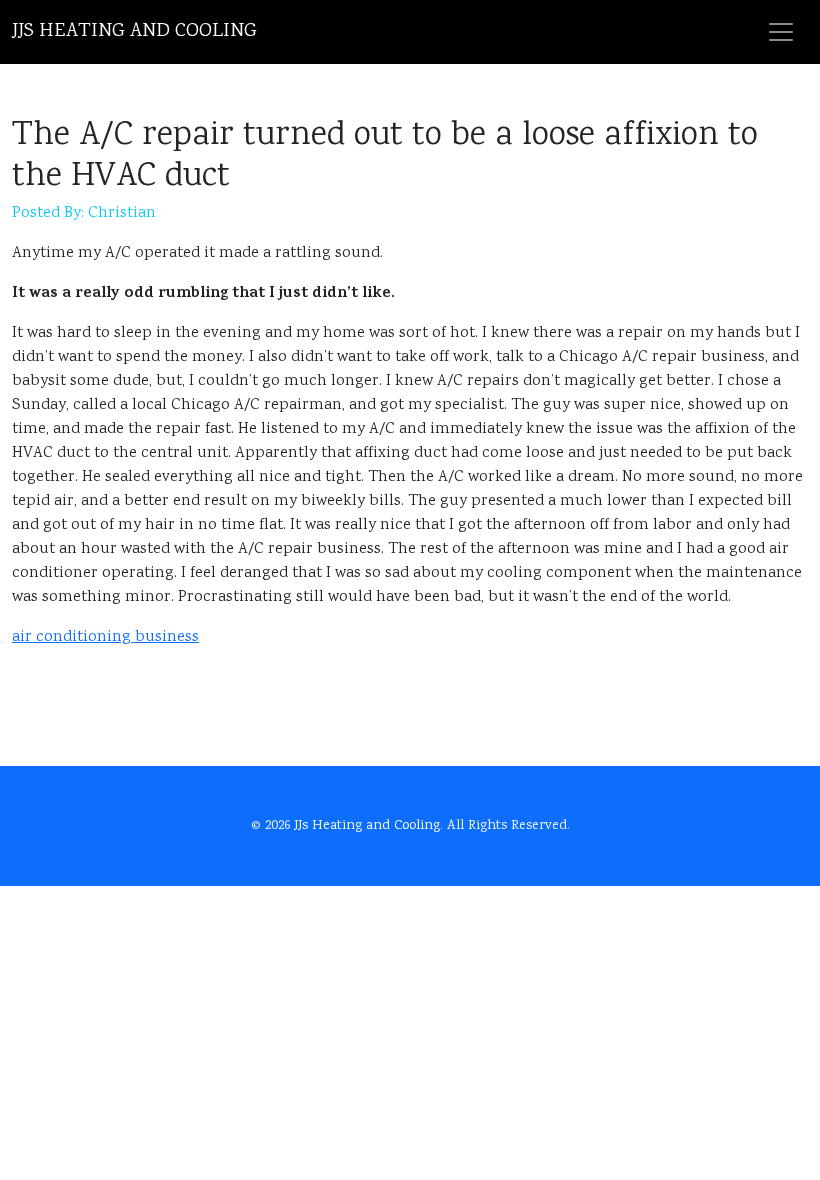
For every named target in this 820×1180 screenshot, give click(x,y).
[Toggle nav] (781, 32)
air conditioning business (105, 637)
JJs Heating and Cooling (134, 31)
